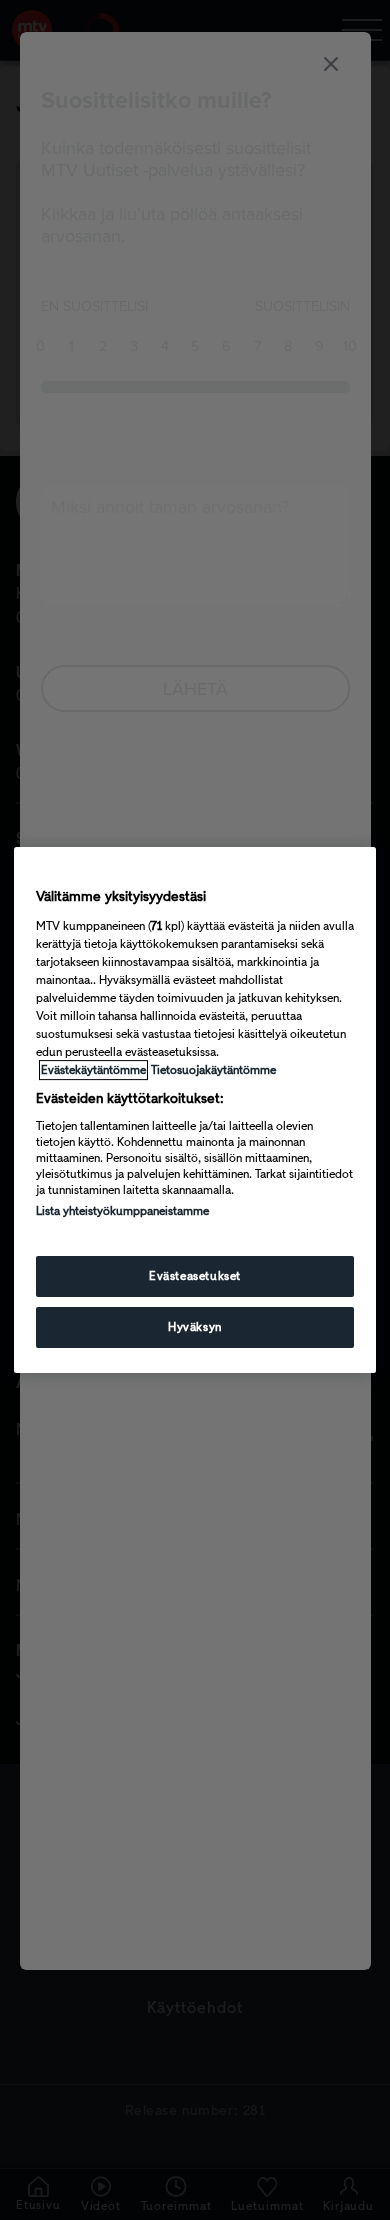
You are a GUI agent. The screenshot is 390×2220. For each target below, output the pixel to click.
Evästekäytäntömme (93, 1070)
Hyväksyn (195, 1327)
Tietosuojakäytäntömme (213, 1070)
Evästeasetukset (195, 1276)
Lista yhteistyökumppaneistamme (122, 1211)
